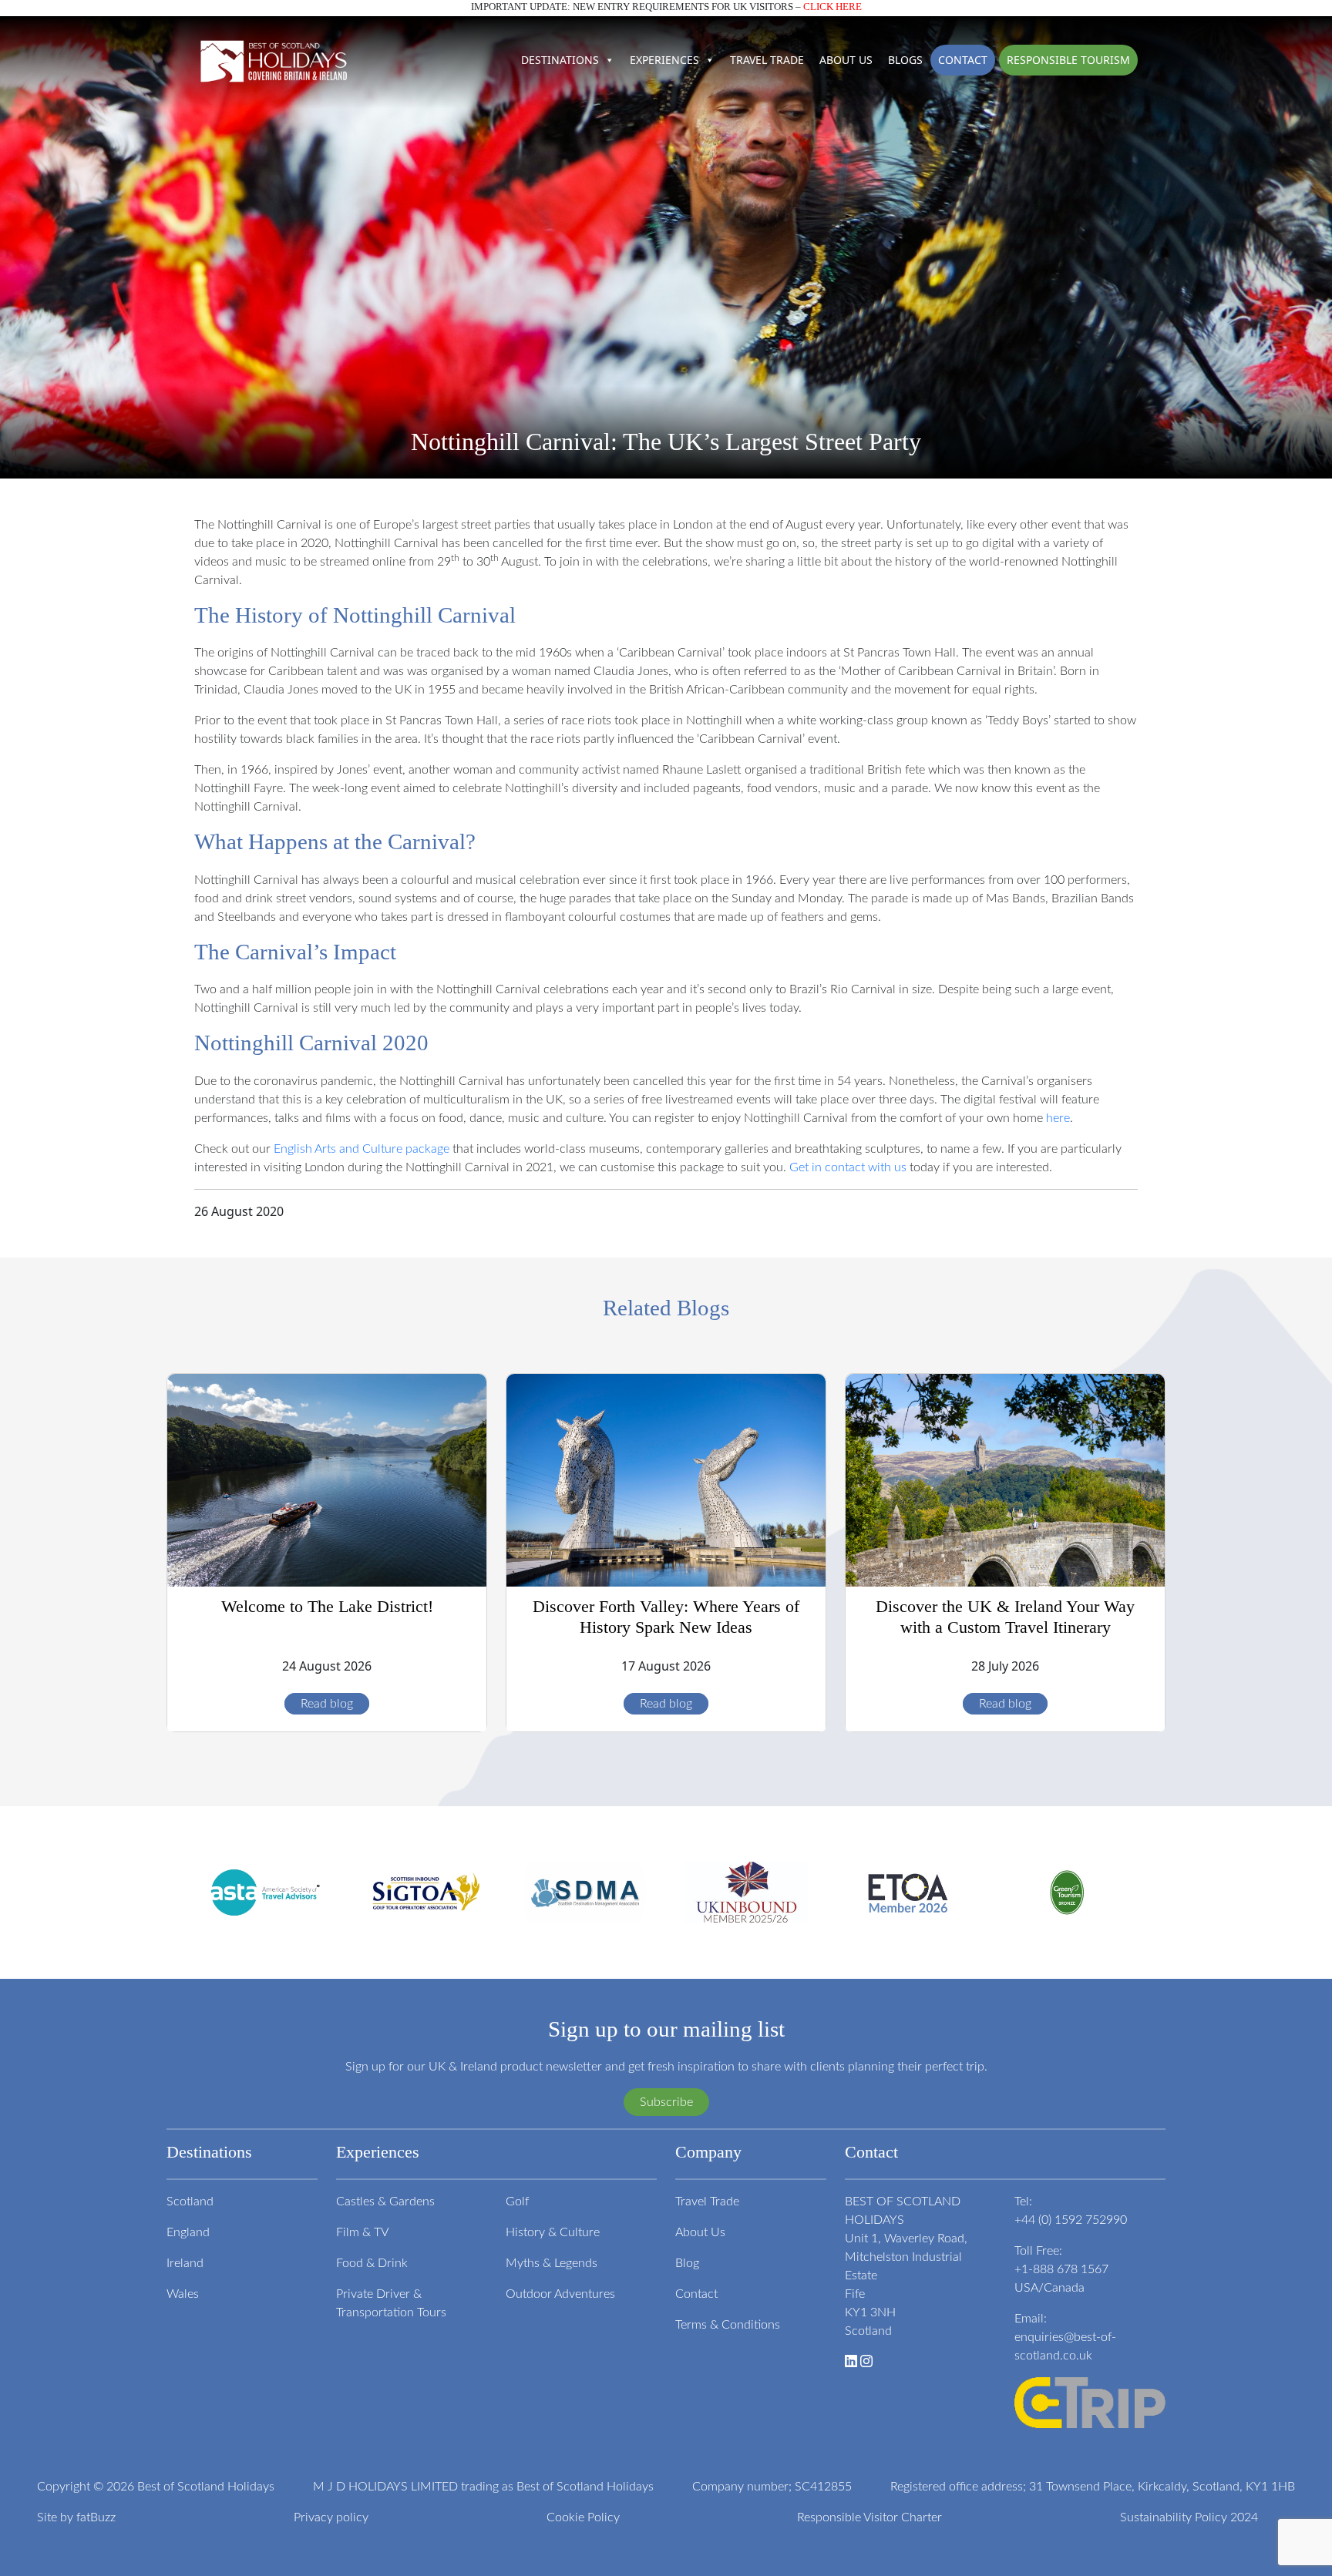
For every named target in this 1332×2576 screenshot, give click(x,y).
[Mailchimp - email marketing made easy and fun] (516, 1396)
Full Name (456, 1327)
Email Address (469, 1310)
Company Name (471, 1344)
